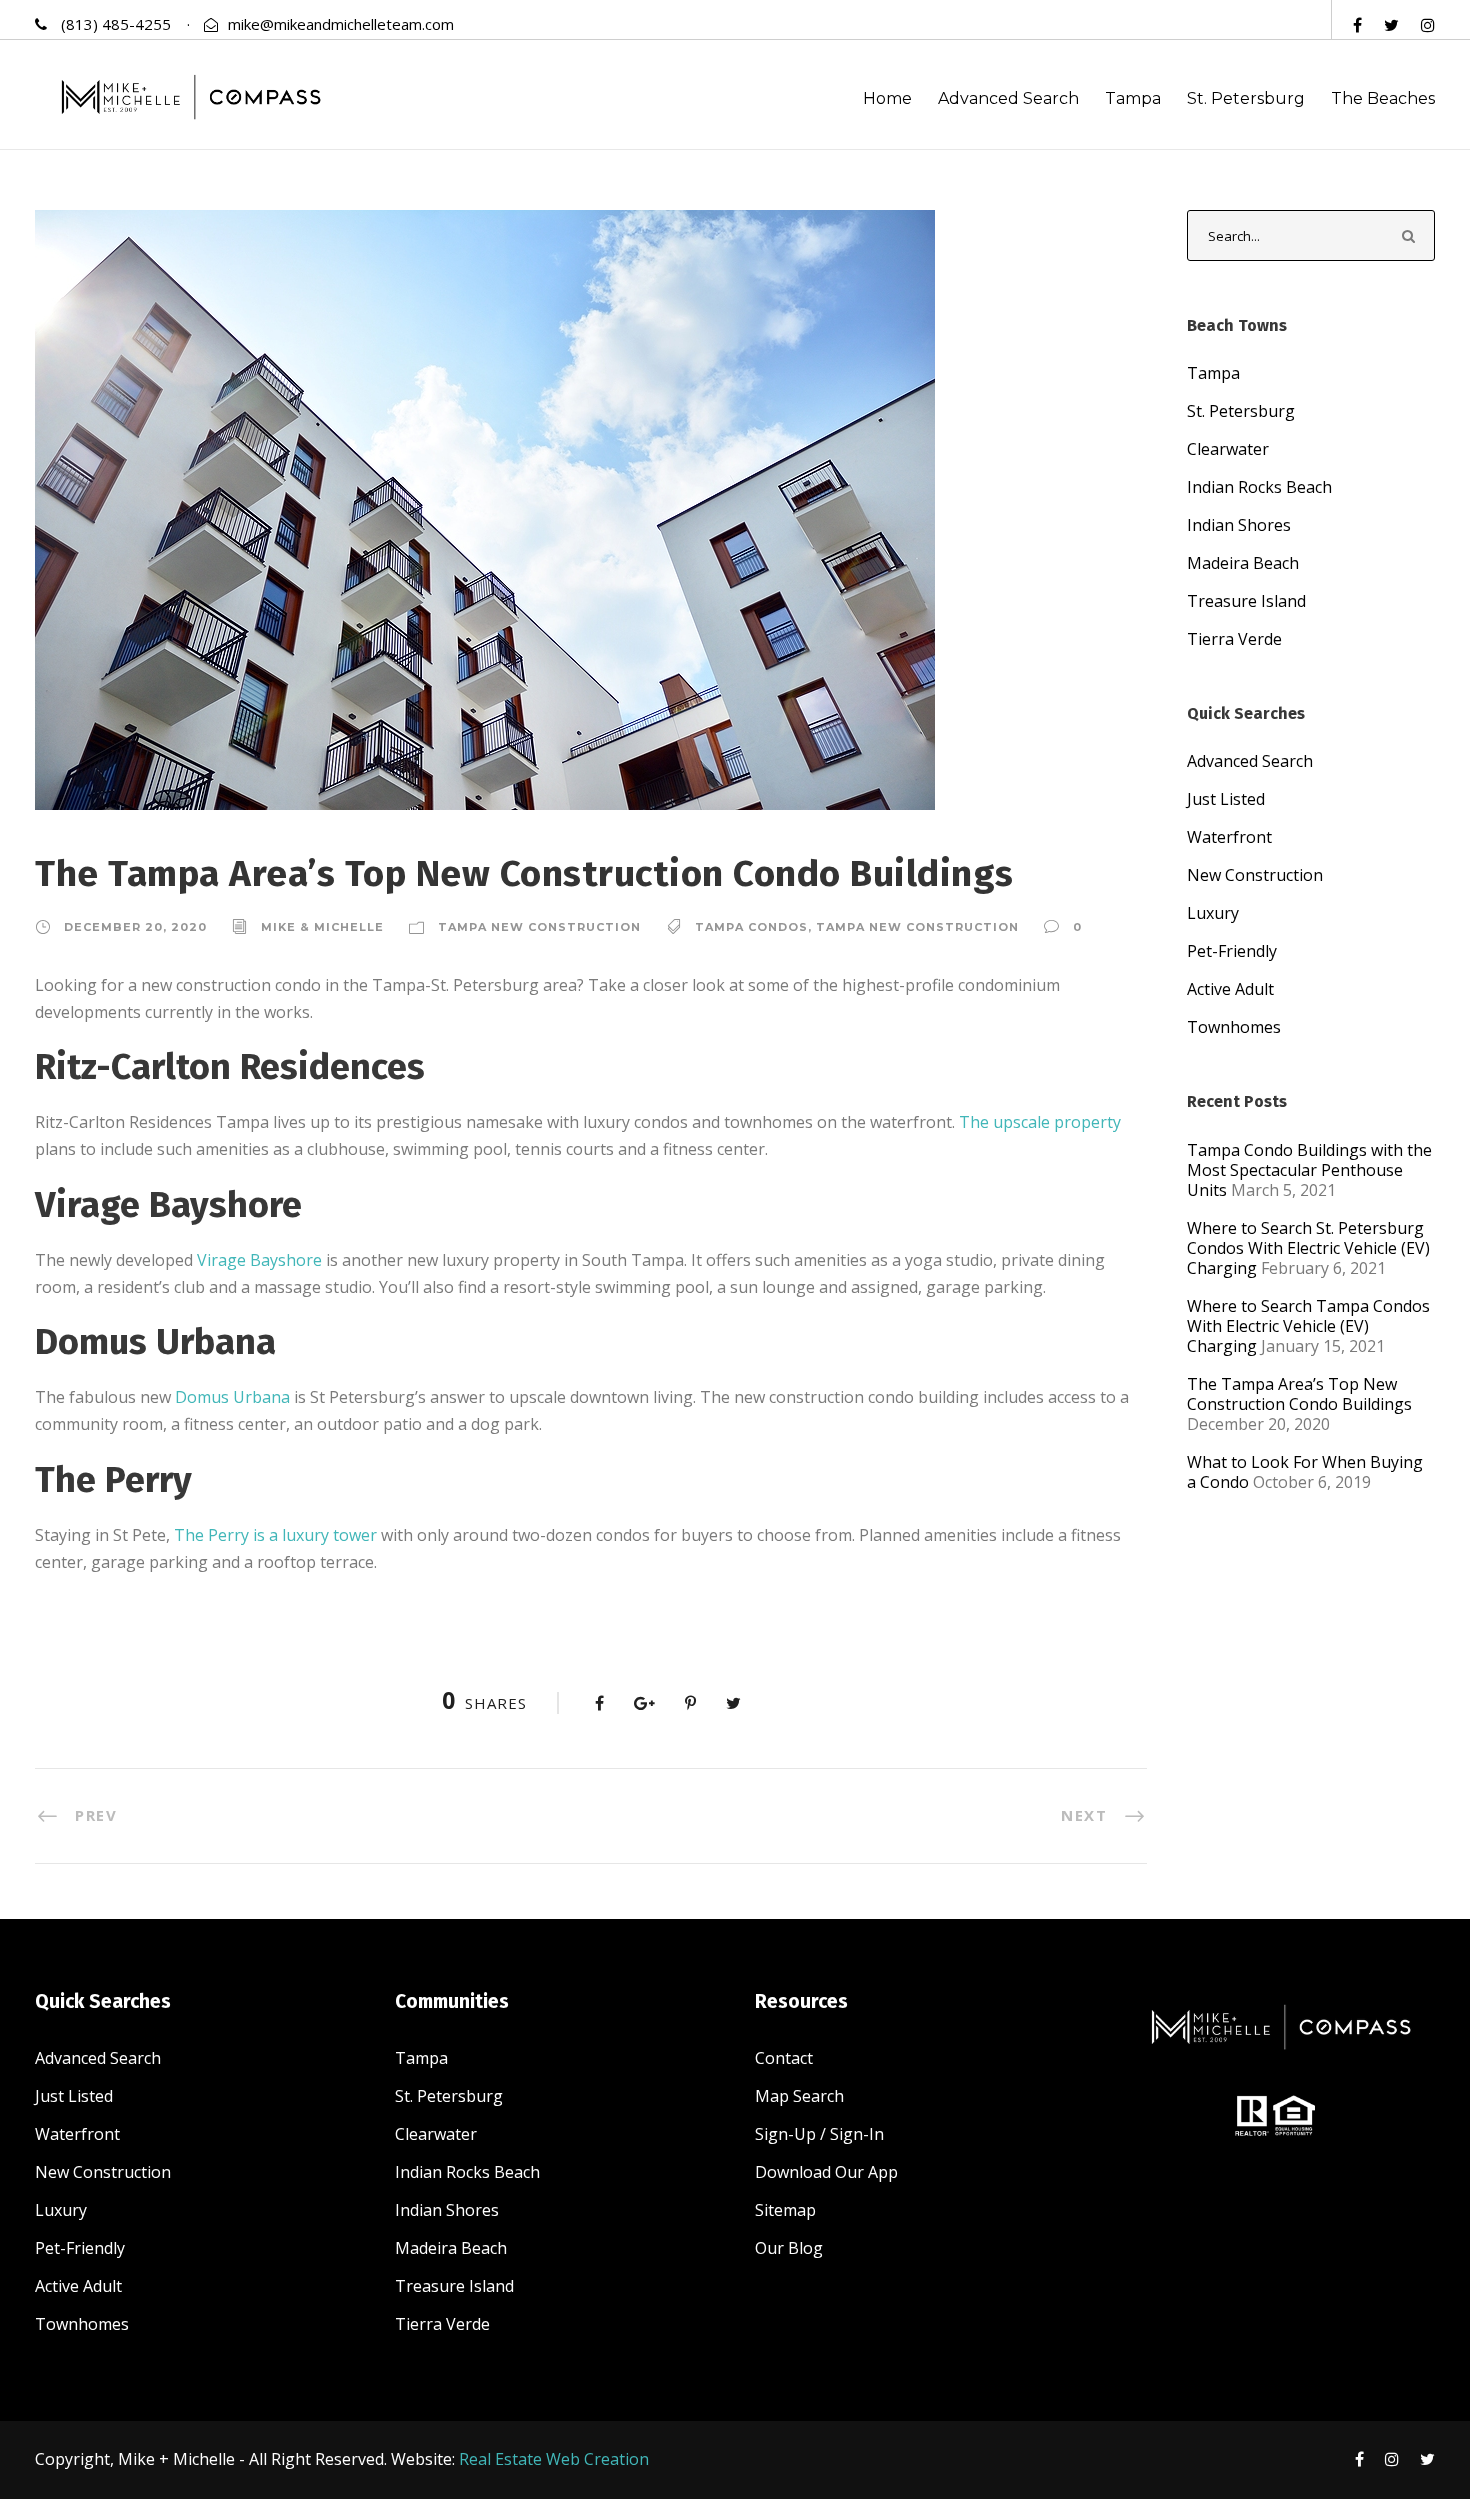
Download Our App (826, 2172)
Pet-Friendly (1232, 951)
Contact (784, 2058)
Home (887, 98)
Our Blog (789, 2248)
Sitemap (785, 2210)
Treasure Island (1246, 601)
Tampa (1133, 98)
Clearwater (1228, 449)
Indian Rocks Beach (1259, 487)
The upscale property (1040, 1122)
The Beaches (1383, 98)
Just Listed (1226, 799)
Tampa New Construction (539, 927)
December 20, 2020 (135, 927)
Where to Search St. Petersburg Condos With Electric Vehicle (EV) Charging (1308, 1248)
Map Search (799, 2096)
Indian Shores (1239, 525)
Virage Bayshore (259, 1260)
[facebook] (1357, 25)
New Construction (1255, 875)
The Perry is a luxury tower (275, 1535)
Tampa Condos (751, 927)
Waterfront (1229, 837)
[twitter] (1391, 25)
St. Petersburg (1246, 98)
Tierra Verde (1234, 639)
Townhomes (1234, 1027)
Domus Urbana (232, 1397)
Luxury (1213, 913)
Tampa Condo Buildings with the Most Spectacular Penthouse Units (1309, 1170)
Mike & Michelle (322, 927)
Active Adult (1230, 989)
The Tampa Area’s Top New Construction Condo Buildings (1299, 1394)
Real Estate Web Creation (554, 2459)
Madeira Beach (1243, 563)
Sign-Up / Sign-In (819, 2134)
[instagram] (1428, 25)
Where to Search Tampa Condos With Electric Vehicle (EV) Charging (1308, 1326)
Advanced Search (1008, 98)
